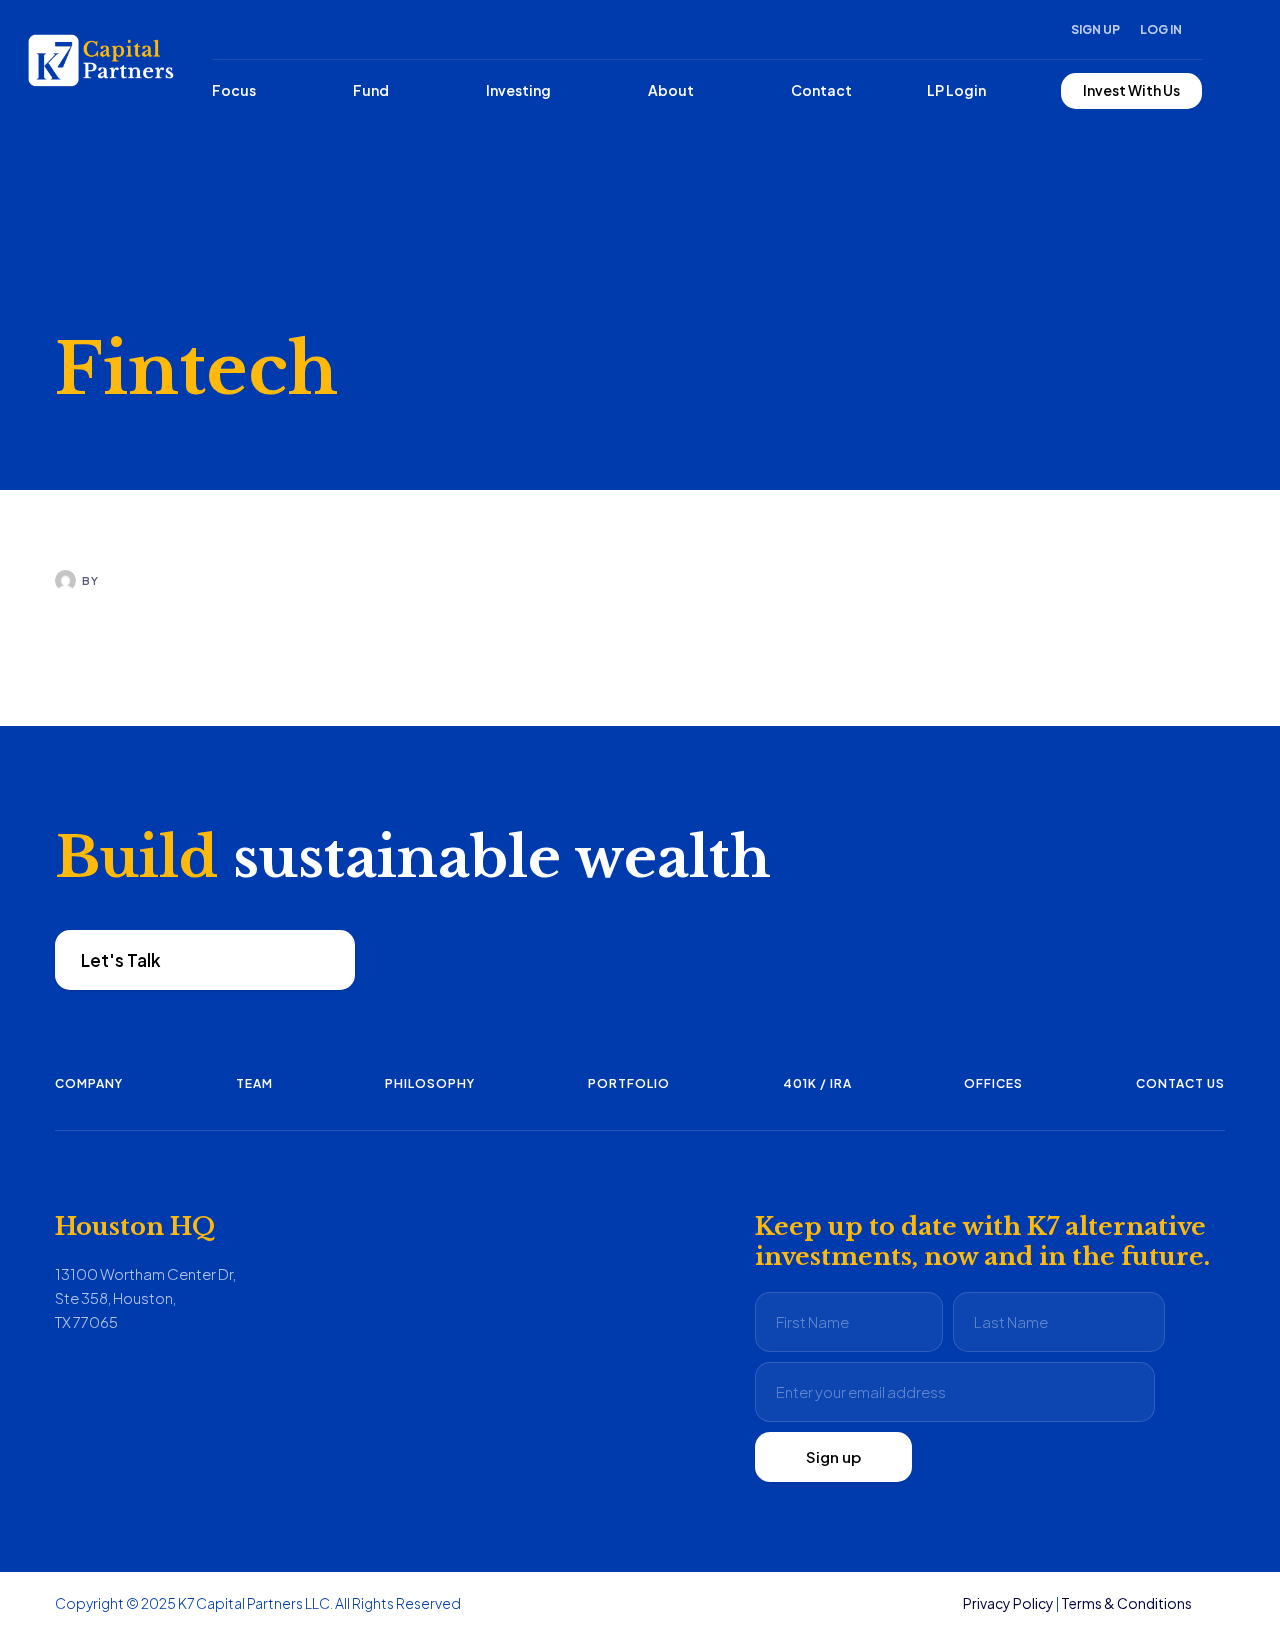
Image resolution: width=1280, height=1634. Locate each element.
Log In (1161, 29)
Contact (821, 90)
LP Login (956, 90)
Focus (234, 90)
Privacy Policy (1008, 1603)
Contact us (1180, 1083)
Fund (371, 90)
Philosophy (430, 1083)
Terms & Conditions (1126, 1603)
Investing (518, 90)
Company (89, 1083)
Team (254, 1083)
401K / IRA (817, 1083)
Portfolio (629, 1083)
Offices (993, 1083)
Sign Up (1095, 29)
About (671, 90)
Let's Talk (121, 960)
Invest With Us (1131, 90)
